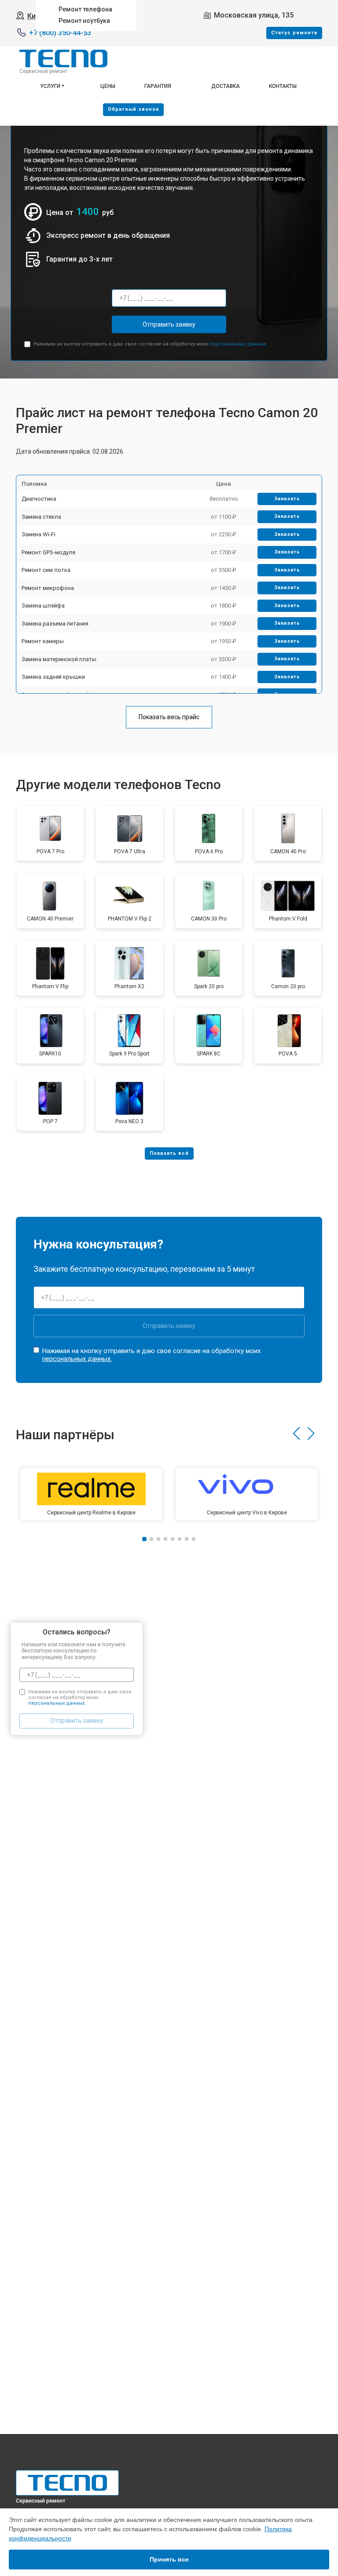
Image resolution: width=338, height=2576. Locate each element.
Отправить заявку (169, 324)
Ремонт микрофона (48, 588)
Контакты (283, 86)
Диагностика (39, 499)
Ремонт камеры (43, 641)
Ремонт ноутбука (84, 21)
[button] (296, 1434)
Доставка (226, 86)
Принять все (169, 2559)
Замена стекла (41, 517)
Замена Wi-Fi (39, 534)
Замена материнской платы (59, 659)
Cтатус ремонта (294, 33)
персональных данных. (238, 344)
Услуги (50, 86)
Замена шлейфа (43, 606)
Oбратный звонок (133, 109)
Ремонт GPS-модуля (48, 552)
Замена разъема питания (55, 624)
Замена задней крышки (53, 677)
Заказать (287, 499)
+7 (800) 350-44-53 (60, 33)
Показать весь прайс (169, 717)
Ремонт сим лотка (46, 570)
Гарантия (158, 86)
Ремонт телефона (85, 9)
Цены (108, 86)
